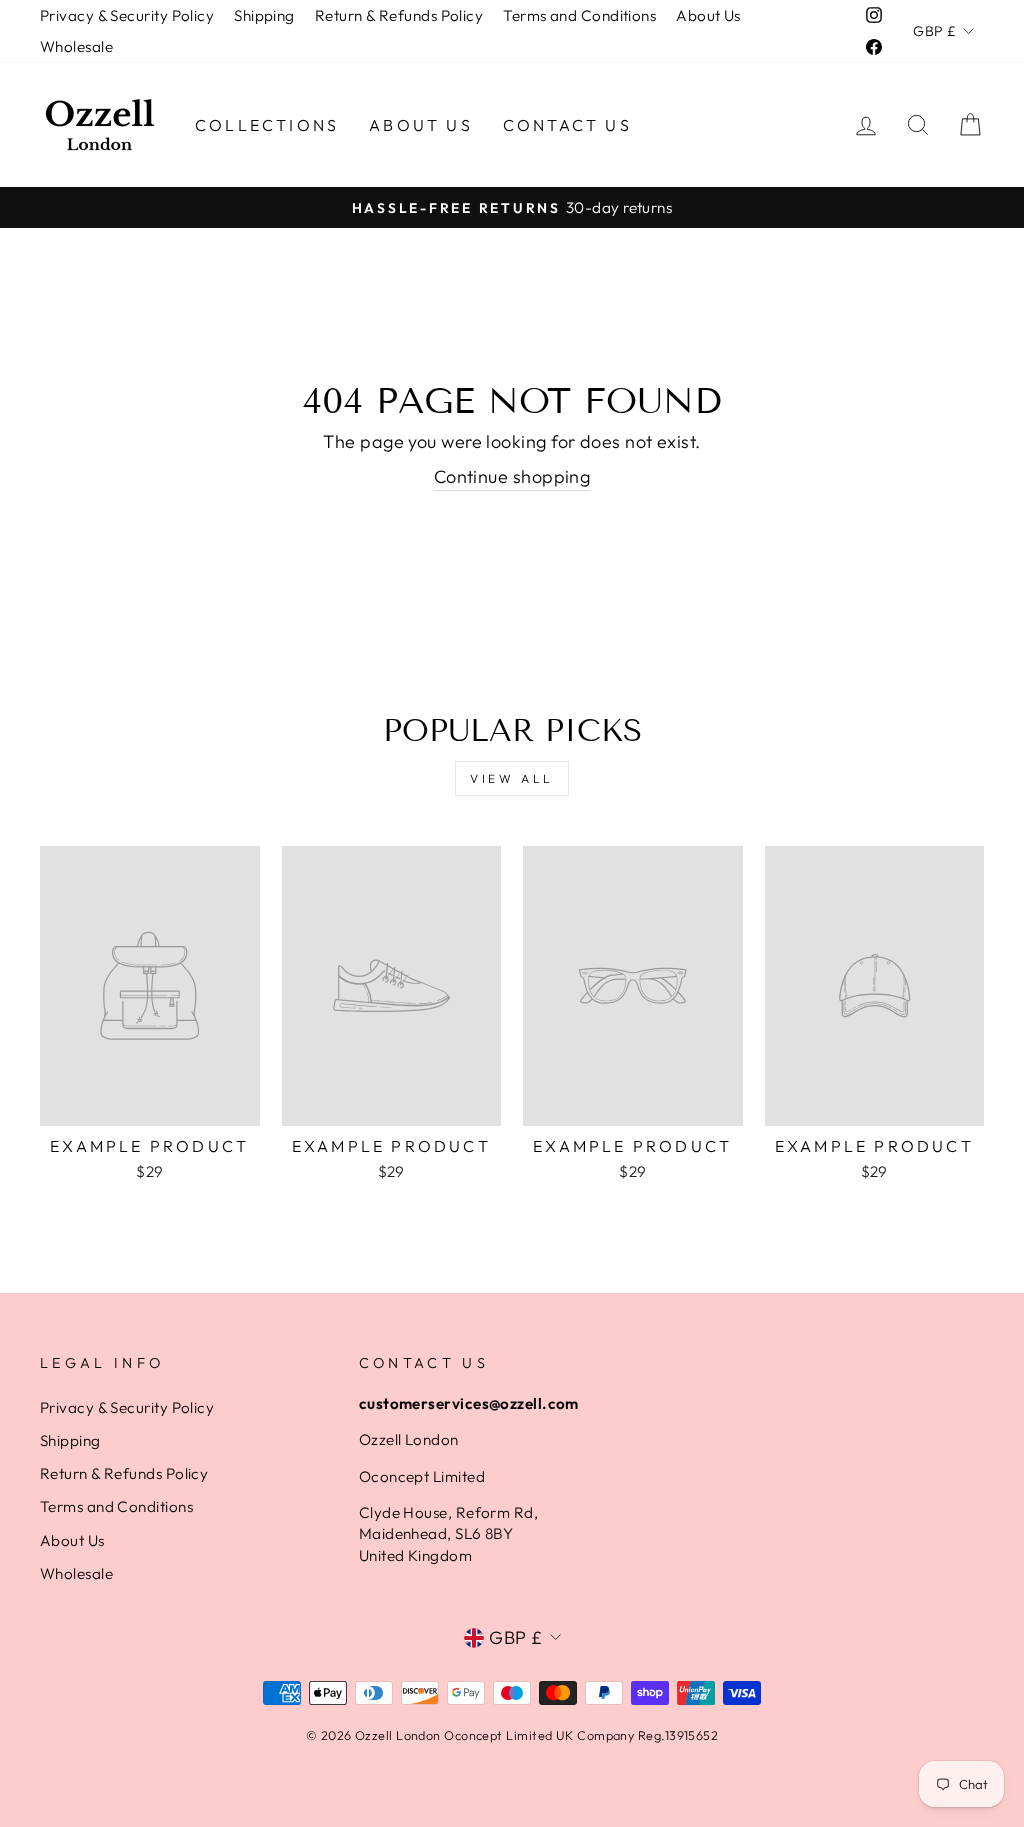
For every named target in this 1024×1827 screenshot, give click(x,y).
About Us (708, 15)
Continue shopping (512, 476)
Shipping (264, 15)
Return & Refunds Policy (399, 15)
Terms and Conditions (579, 15)
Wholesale (76, 46)
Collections (267, 125)
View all (512, 778)
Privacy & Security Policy (127, 15)
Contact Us (567, 125)
